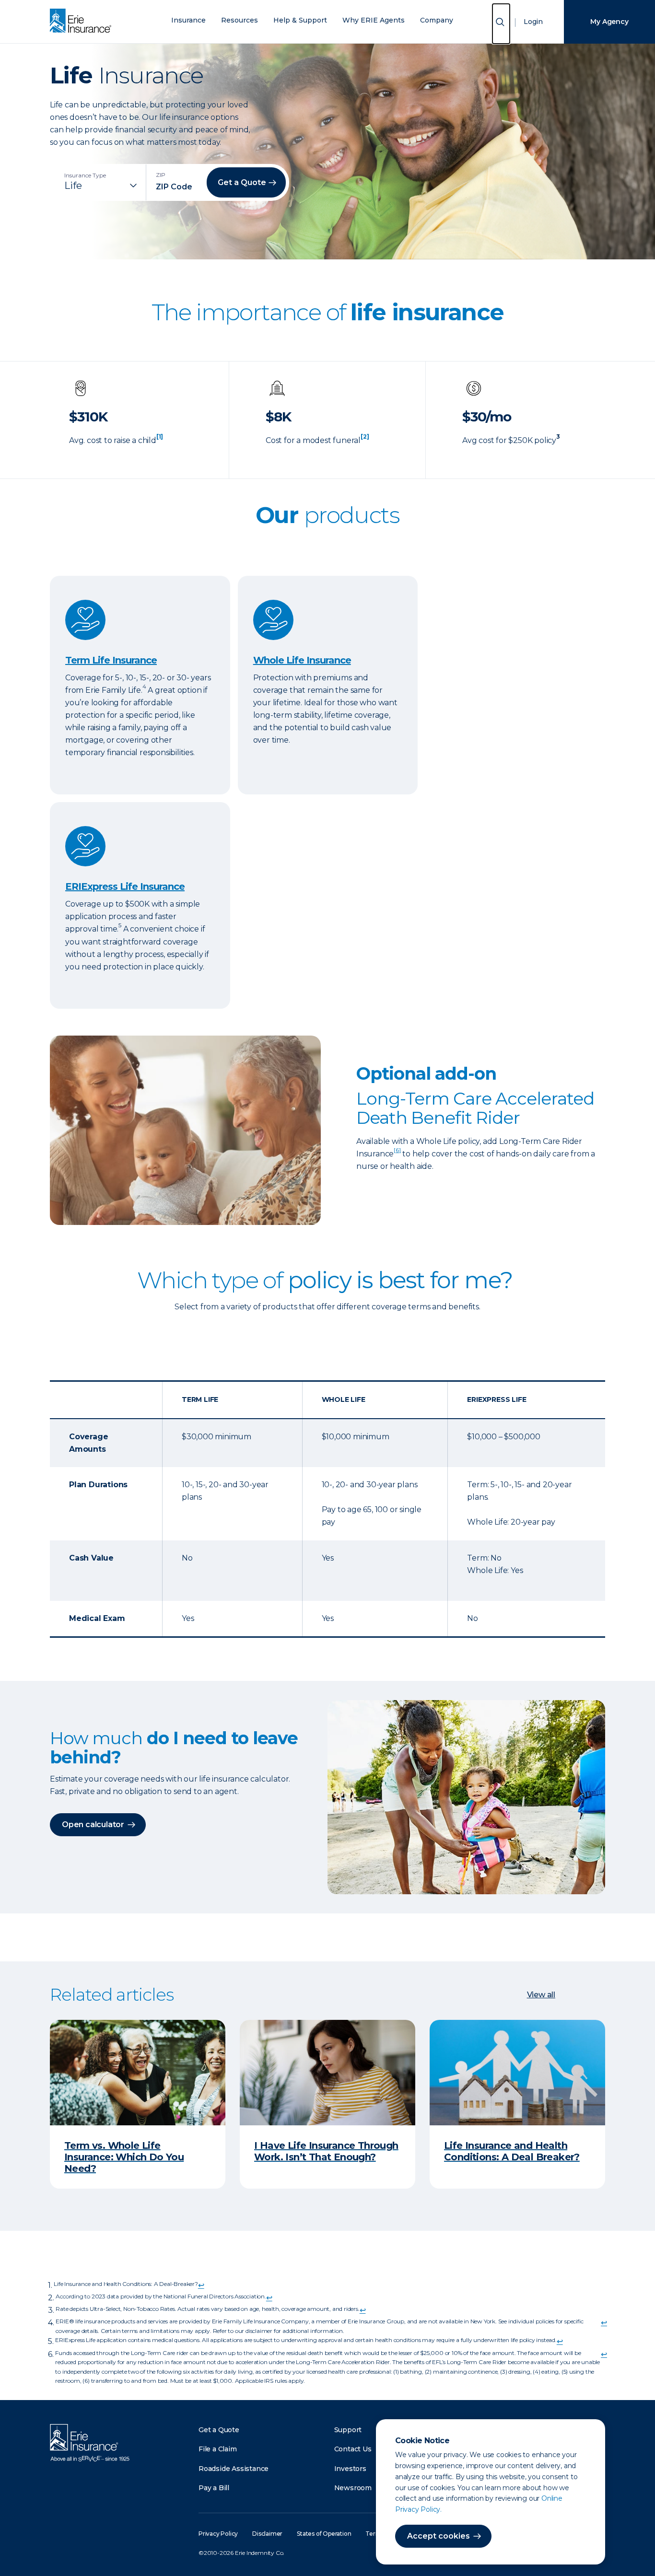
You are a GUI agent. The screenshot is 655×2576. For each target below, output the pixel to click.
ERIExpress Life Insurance (125, 886)
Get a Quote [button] (242, 182)
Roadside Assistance (234, 2469)
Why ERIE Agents (374, 20)
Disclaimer (267, 2534)
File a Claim (218, 2449)
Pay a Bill (214, 2488)
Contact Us (353, 2449)
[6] (397, 1150)
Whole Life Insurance (302, 660)
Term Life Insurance (111, 660)
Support (348, 2430)
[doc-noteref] (160, 440)
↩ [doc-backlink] (201, 2285)
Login (533, 22)
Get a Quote (219, 2430)
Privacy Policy (218, 2534)
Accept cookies (439, 2536)
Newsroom (353, 2488)
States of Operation (324, 2534)
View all (541, 1995)
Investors (350, 2469)
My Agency (609, 22)
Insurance (188, 20)
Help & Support (300, 20)
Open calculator (93, 1824)
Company (437, 20)
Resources (240, 20)
